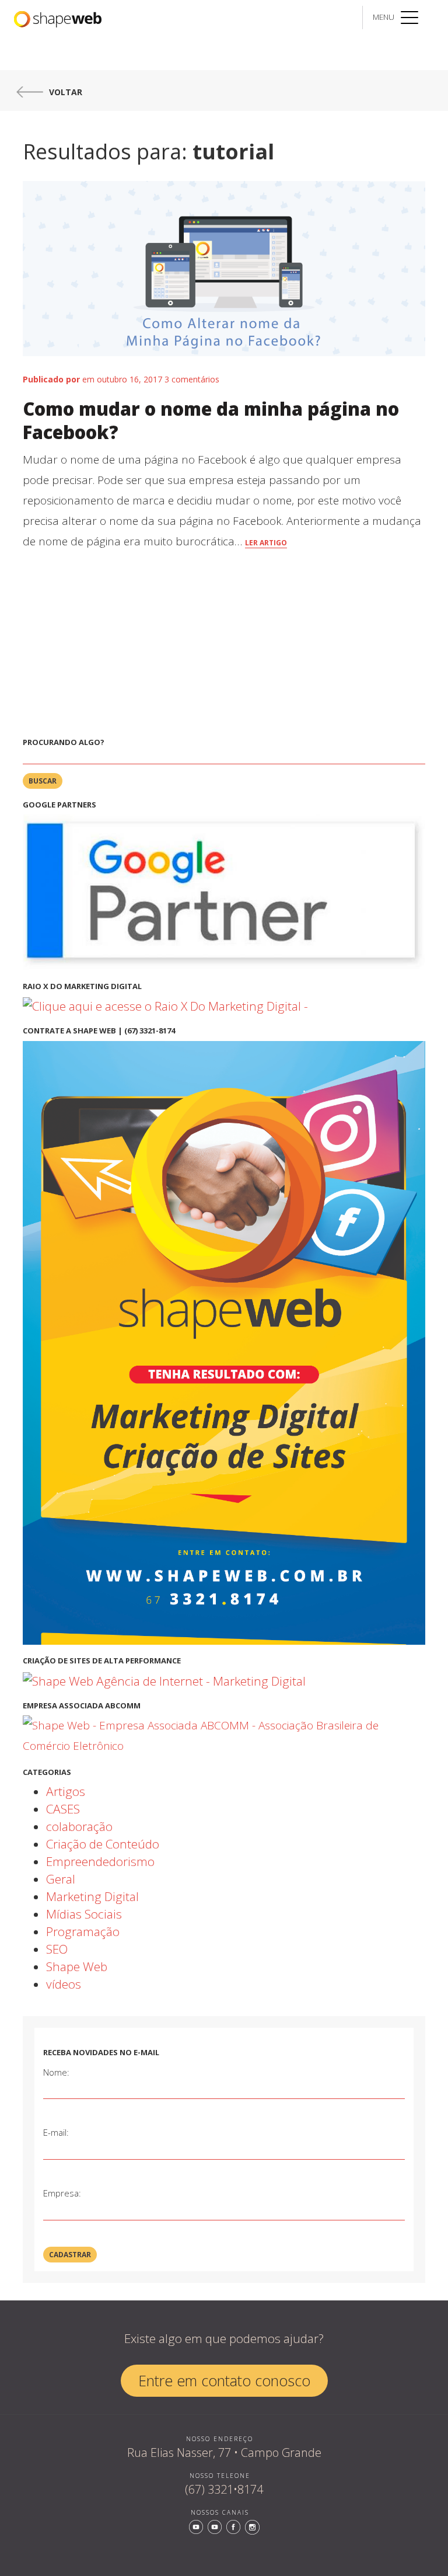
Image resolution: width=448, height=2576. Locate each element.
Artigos (66, 1791)
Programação (83, 1931)
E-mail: (56, 2132)
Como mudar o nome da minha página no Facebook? (211, 420)
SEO (57, 1949)
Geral (61, 1879)
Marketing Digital (92, 1896)
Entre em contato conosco (224, 2380)
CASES (63, 1809)
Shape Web (77, 1966)
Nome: (56, 2072)
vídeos (64, 1984)
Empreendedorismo (100, 1861)
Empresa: (62, 2193)
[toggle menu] (409, 13)
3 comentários (192, 379)
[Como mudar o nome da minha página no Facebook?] (224, 276)
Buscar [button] (43, 781)
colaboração (79, 1826)
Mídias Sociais (84, 1914)
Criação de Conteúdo (103, 1844)
